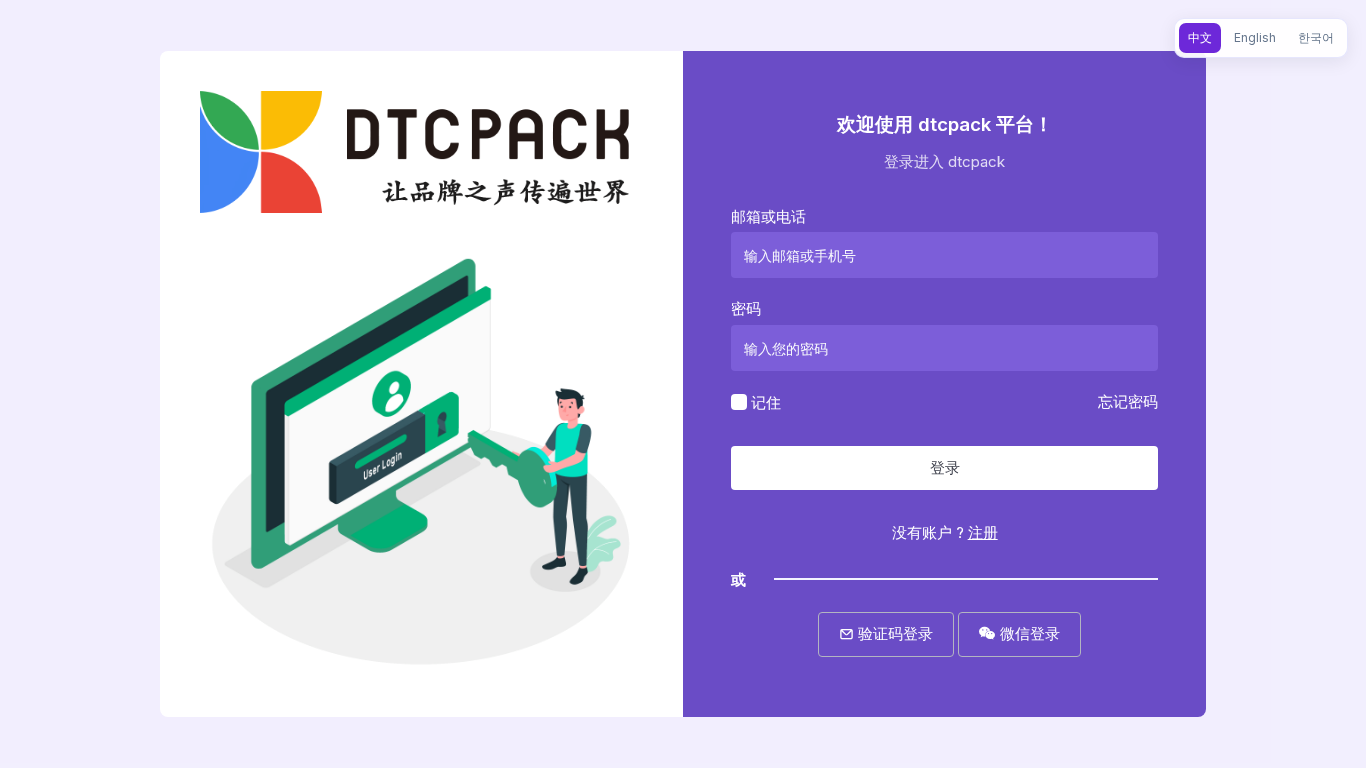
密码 (746, 308)
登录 (945, 467)
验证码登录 (893, 633)
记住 (766, 401)
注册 (983, 532)
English (1255, 37)
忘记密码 (1128, 401)
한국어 (1316, 37)
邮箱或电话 (768, 216)
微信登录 (1028, 633)
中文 (1200, 37)
